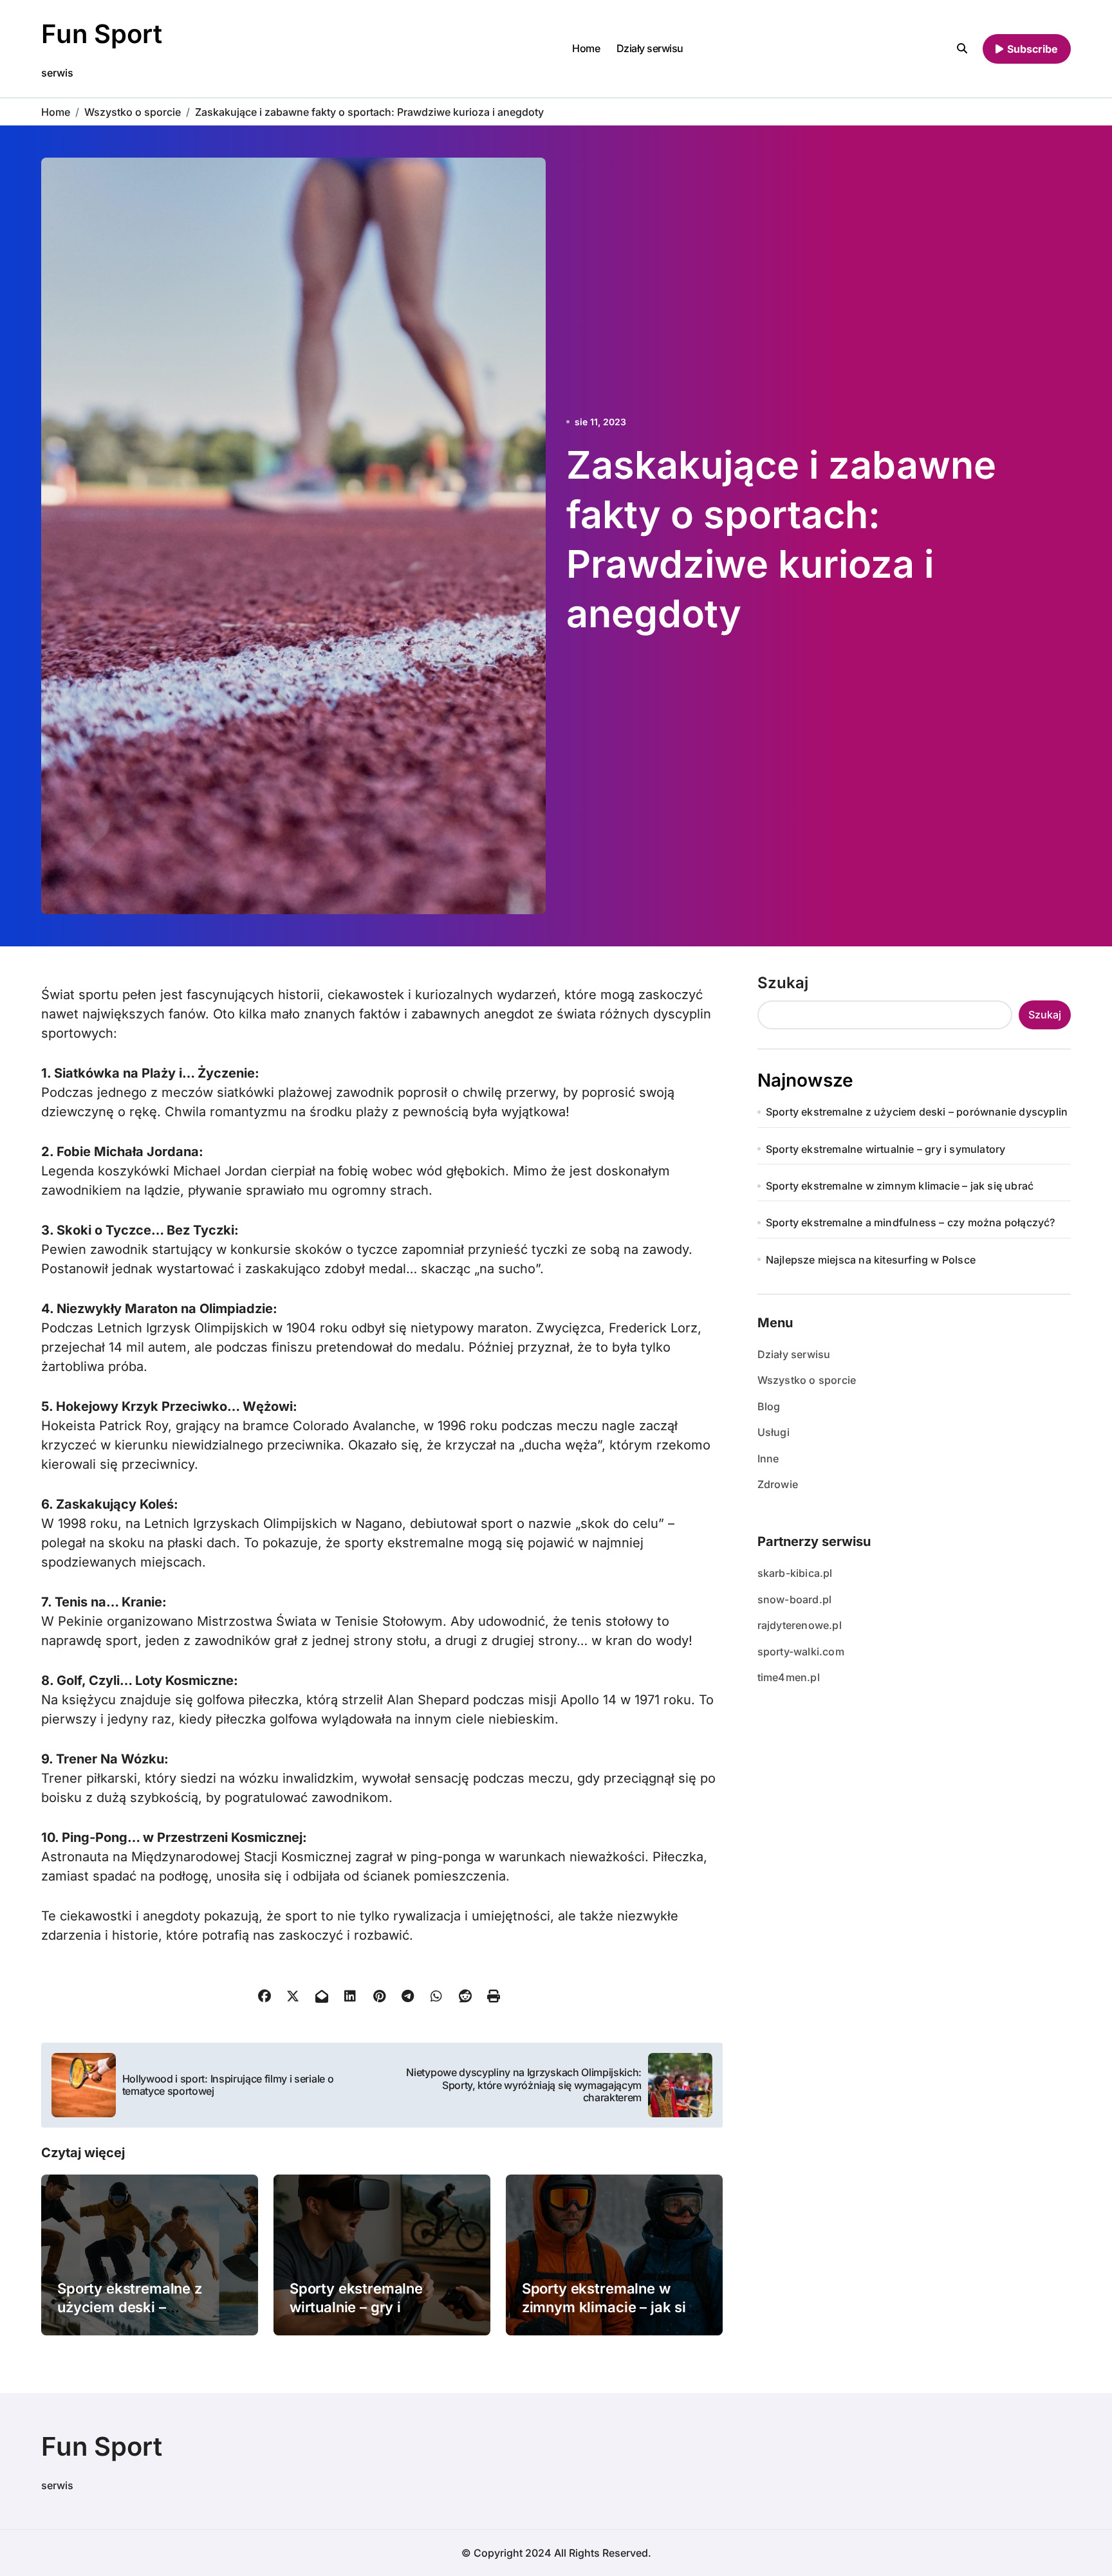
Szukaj (783, 983)
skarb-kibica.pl (795, 1573)
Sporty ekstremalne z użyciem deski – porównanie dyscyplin (132, 2307)
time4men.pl (789, 1677)
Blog (769, 1406)
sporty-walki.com (801, 1651)
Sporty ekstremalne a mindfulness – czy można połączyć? (911, 1222)
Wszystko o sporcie (807, 1380)
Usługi (774, 1432)
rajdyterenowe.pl (800, 1625)
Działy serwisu (650, 48)
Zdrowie (778, 1484)
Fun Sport (102, 34)
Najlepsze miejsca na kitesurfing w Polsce (871, 1260)
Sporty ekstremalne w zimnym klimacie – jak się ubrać (608, 2307)
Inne (768, 1458)
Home (586, 48)
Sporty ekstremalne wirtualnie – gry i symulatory (356, 2307)
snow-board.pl (795, 1599)
